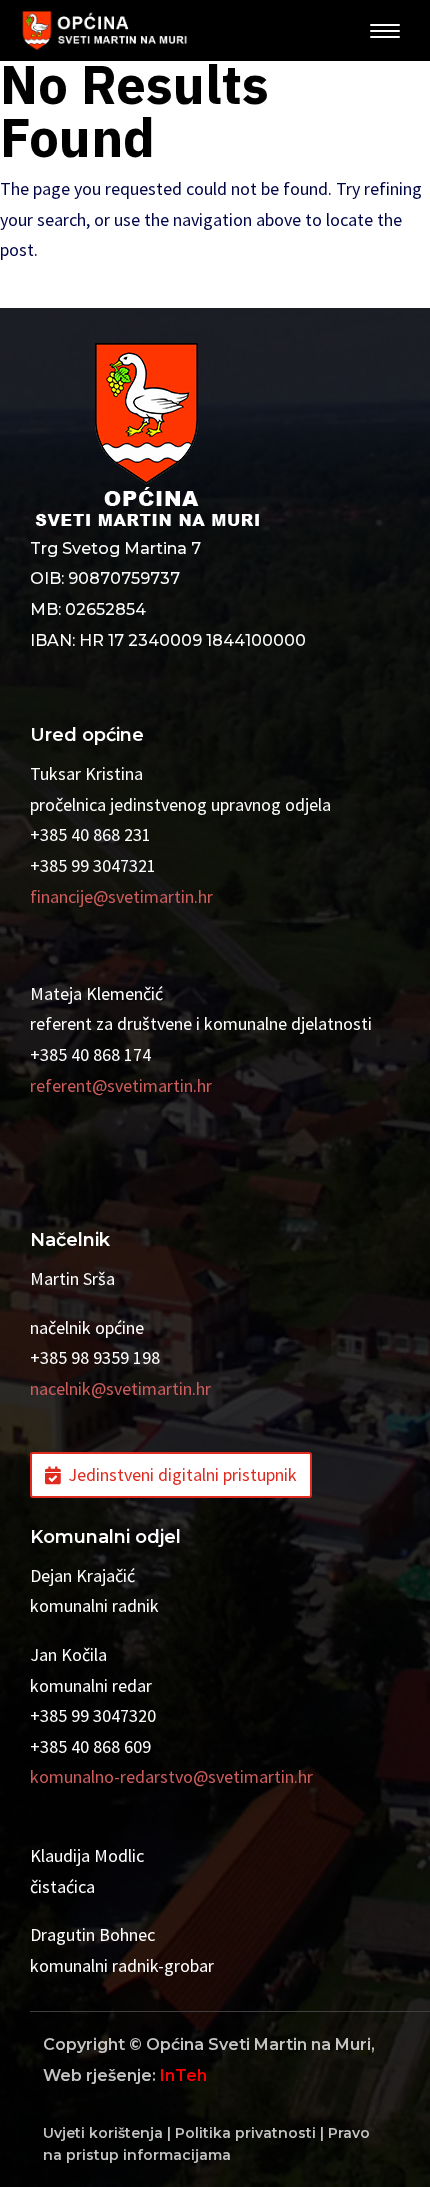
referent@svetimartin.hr (121, 1085)
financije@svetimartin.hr (121, 896)
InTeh (183, 2075)
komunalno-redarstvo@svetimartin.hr (171, 1776)
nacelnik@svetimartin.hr (120, 1388)
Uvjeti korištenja (103, 2133)
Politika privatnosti (245, 2133)
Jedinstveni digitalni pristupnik (182, 1474)
